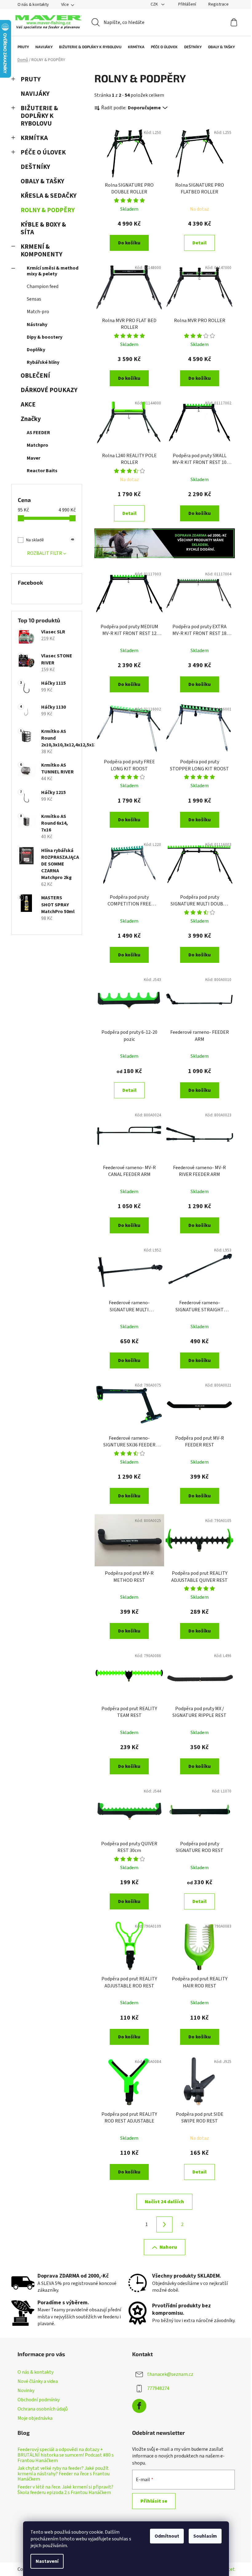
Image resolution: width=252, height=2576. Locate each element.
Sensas (34, 299)
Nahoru (168, 2247)
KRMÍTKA (34, 138)
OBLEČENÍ (35, 376)
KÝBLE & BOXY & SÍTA (43, 228)
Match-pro (38, 312)
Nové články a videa (38, 2381)
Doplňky (36, 350)
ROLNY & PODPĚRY (48, 210)
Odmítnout (167, 2536)
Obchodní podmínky (39, 2400)
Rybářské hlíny (43, 362)
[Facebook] (139, 2406)
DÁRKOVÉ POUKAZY (49, 390)
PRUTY (31, 79)
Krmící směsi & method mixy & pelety (53, 271)
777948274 (158, 2388)
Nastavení (47, 2561)
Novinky (26, 2391)
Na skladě (50, 540)
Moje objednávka (35, 2418)
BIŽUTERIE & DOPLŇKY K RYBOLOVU (39, 116)
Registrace (219, 4)
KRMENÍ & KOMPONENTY (41, 251)
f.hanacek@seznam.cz (170, 2374)
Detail (199, 243)
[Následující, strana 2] (164, 2224)
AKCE (28, 405)
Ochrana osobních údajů (43, 2409)
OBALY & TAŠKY (42, 181)
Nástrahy (37, 325)
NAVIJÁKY (35, 94)
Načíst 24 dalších (164, 2202)
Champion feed (43, 286)
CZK (155, 4)
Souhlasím (205, 2536)
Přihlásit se (154, 2501)
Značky (31, 419)
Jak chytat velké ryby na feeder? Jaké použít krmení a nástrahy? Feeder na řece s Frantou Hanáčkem (64, 2474)
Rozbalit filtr (45, 553)
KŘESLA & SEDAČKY (49, 196)
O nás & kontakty (33, 5)
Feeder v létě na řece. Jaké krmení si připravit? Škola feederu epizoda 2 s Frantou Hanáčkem (65, 2490)
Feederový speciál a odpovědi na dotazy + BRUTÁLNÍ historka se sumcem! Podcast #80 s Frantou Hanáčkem (66, 2455)
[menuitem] (20, 47)
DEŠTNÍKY (35, 167)
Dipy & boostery (45, 337)
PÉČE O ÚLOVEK (43, 152)
